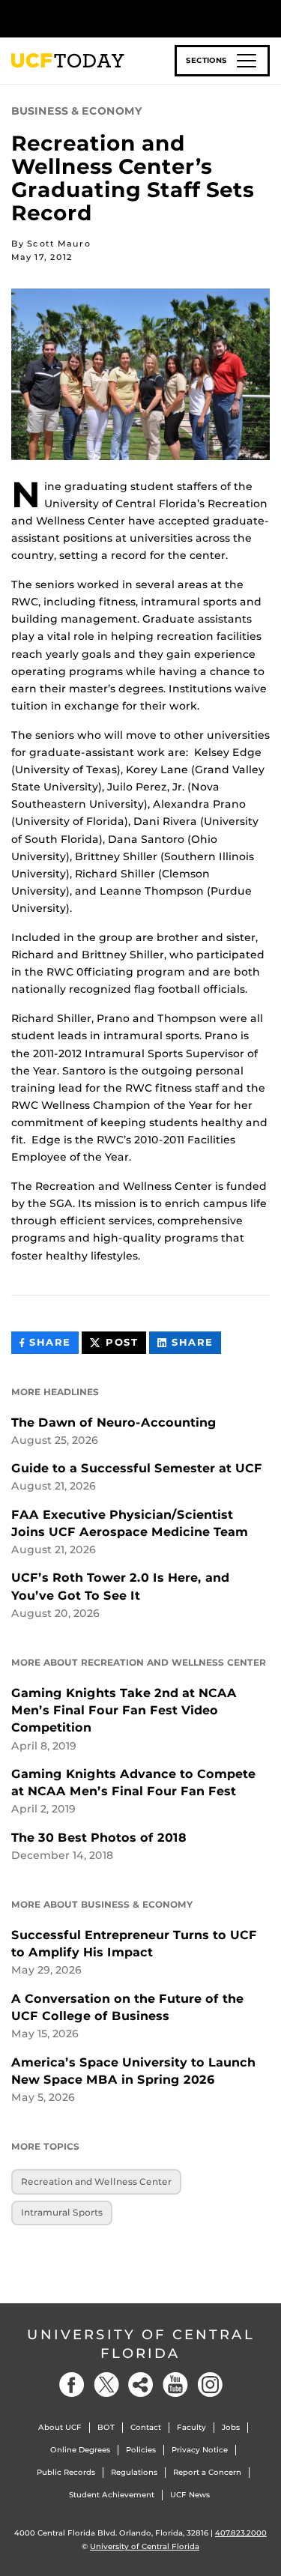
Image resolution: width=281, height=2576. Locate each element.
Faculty (191, 2427)
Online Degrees (80, 2450)
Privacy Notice (200, 2450)
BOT (106, 2427)
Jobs (231, 2427)
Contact (146, 2427)
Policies (141, 2450)
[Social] (141, 2385)
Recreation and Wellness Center (96, 2182)
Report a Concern (207, 2472)
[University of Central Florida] (114, 18)
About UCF (60, 2427)
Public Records (66, 2472)
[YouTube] (175, 2385)
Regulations (134, 2472)
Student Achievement (112, 2495)
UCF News (190, 2495)
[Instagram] (210, 2385)
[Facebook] (72, 2385)
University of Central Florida (141, 2344)
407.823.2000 (241, 2533)
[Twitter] (106, 2385)
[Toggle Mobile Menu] (266, 18)
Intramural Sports (62, 2212)
